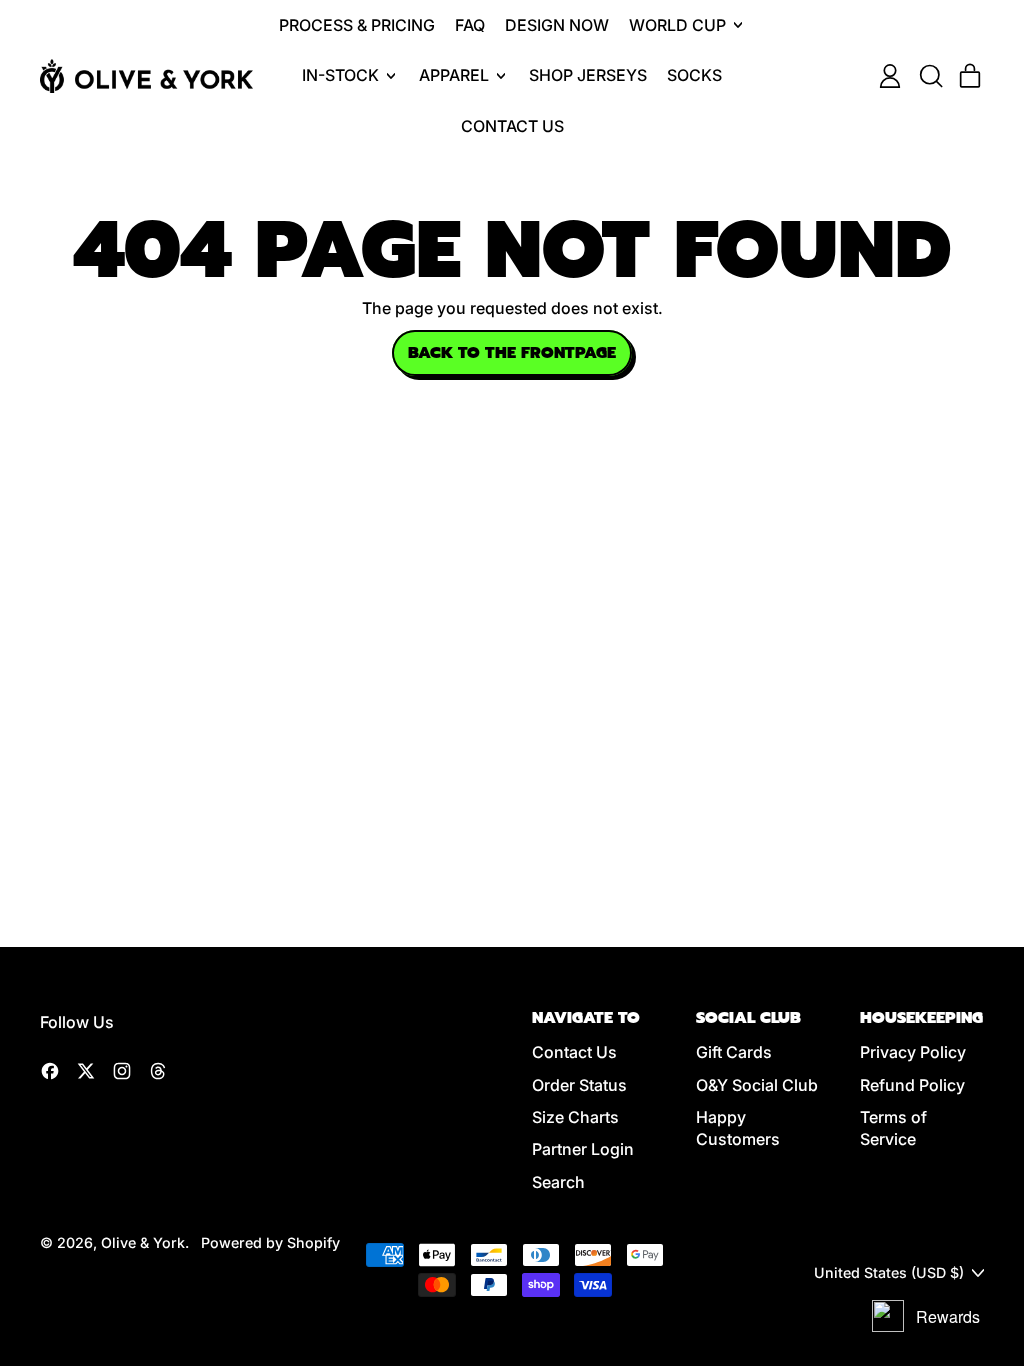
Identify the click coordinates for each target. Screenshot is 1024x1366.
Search (558, 1182)
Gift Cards (734, 1052)
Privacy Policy (913, 1052)
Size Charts (575, 1117)
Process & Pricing (357, 25)
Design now (557, 25)
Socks (694, 75)
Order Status (579, 1085)
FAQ (470, 25)
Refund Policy (912, 1085)
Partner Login (583, 1149)
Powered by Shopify (270, 1242)
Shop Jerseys (588, 75)
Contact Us (512, 126)
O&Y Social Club (757, 1085)
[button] (930, 76)
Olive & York (143, 1242)
